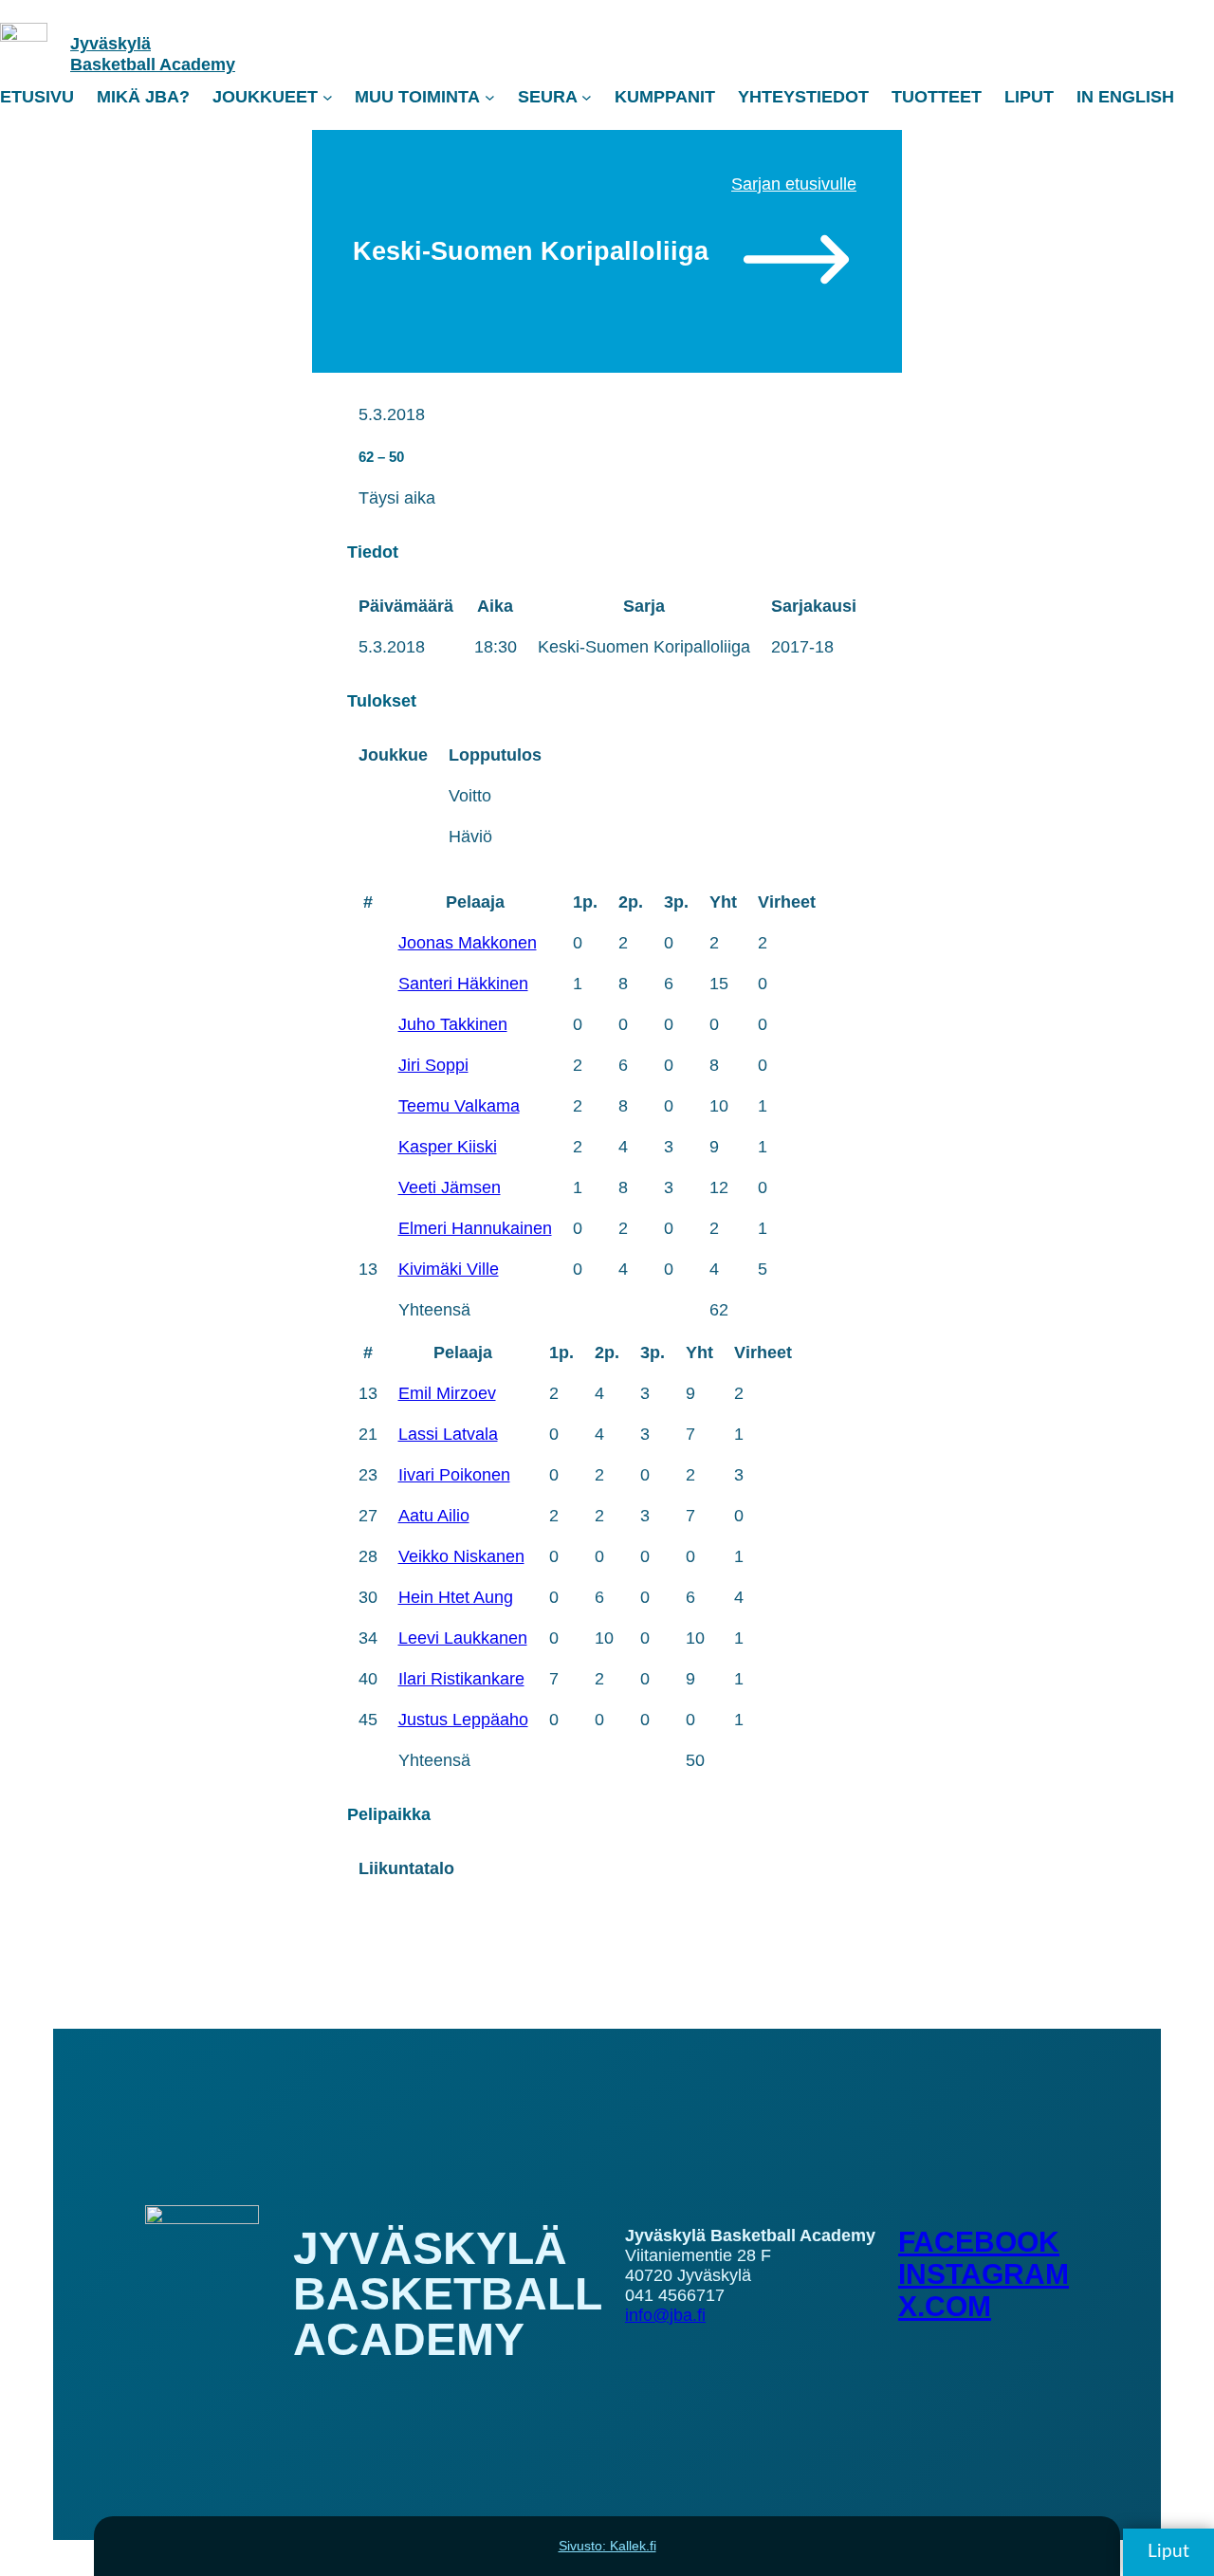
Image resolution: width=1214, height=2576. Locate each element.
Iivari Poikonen (454, 1475)
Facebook (979, 2242)
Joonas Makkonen (468, 943)
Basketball (115, 64)
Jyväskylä (110, 44)
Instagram (984, 2274)
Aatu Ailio (434, 1516)
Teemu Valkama (459, 1106)
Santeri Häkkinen (463, 984)
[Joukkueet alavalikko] (328, 97)
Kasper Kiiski (448, 1147)
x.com (945, 2306)
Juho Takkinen (453, 1024)
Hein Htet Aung (456, 1597)
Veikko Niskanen (461, 1556)
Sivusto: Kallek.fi (607, 2546)
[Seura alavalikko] (587, 97)
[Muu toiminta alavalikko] (490, 97)
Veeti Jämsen (450, 1187)
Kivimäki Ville (449, 1269)
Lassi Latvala (448, 1434)
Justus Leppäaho (463, 1720)
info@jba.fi (665, 2315)
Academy (197, 64)
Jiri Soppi (433, 1065)
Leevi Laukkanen (463, 1638)
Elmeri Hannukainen (475, 1228)
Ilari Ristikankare (461, 1679)
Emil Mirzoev (447, 1393)
